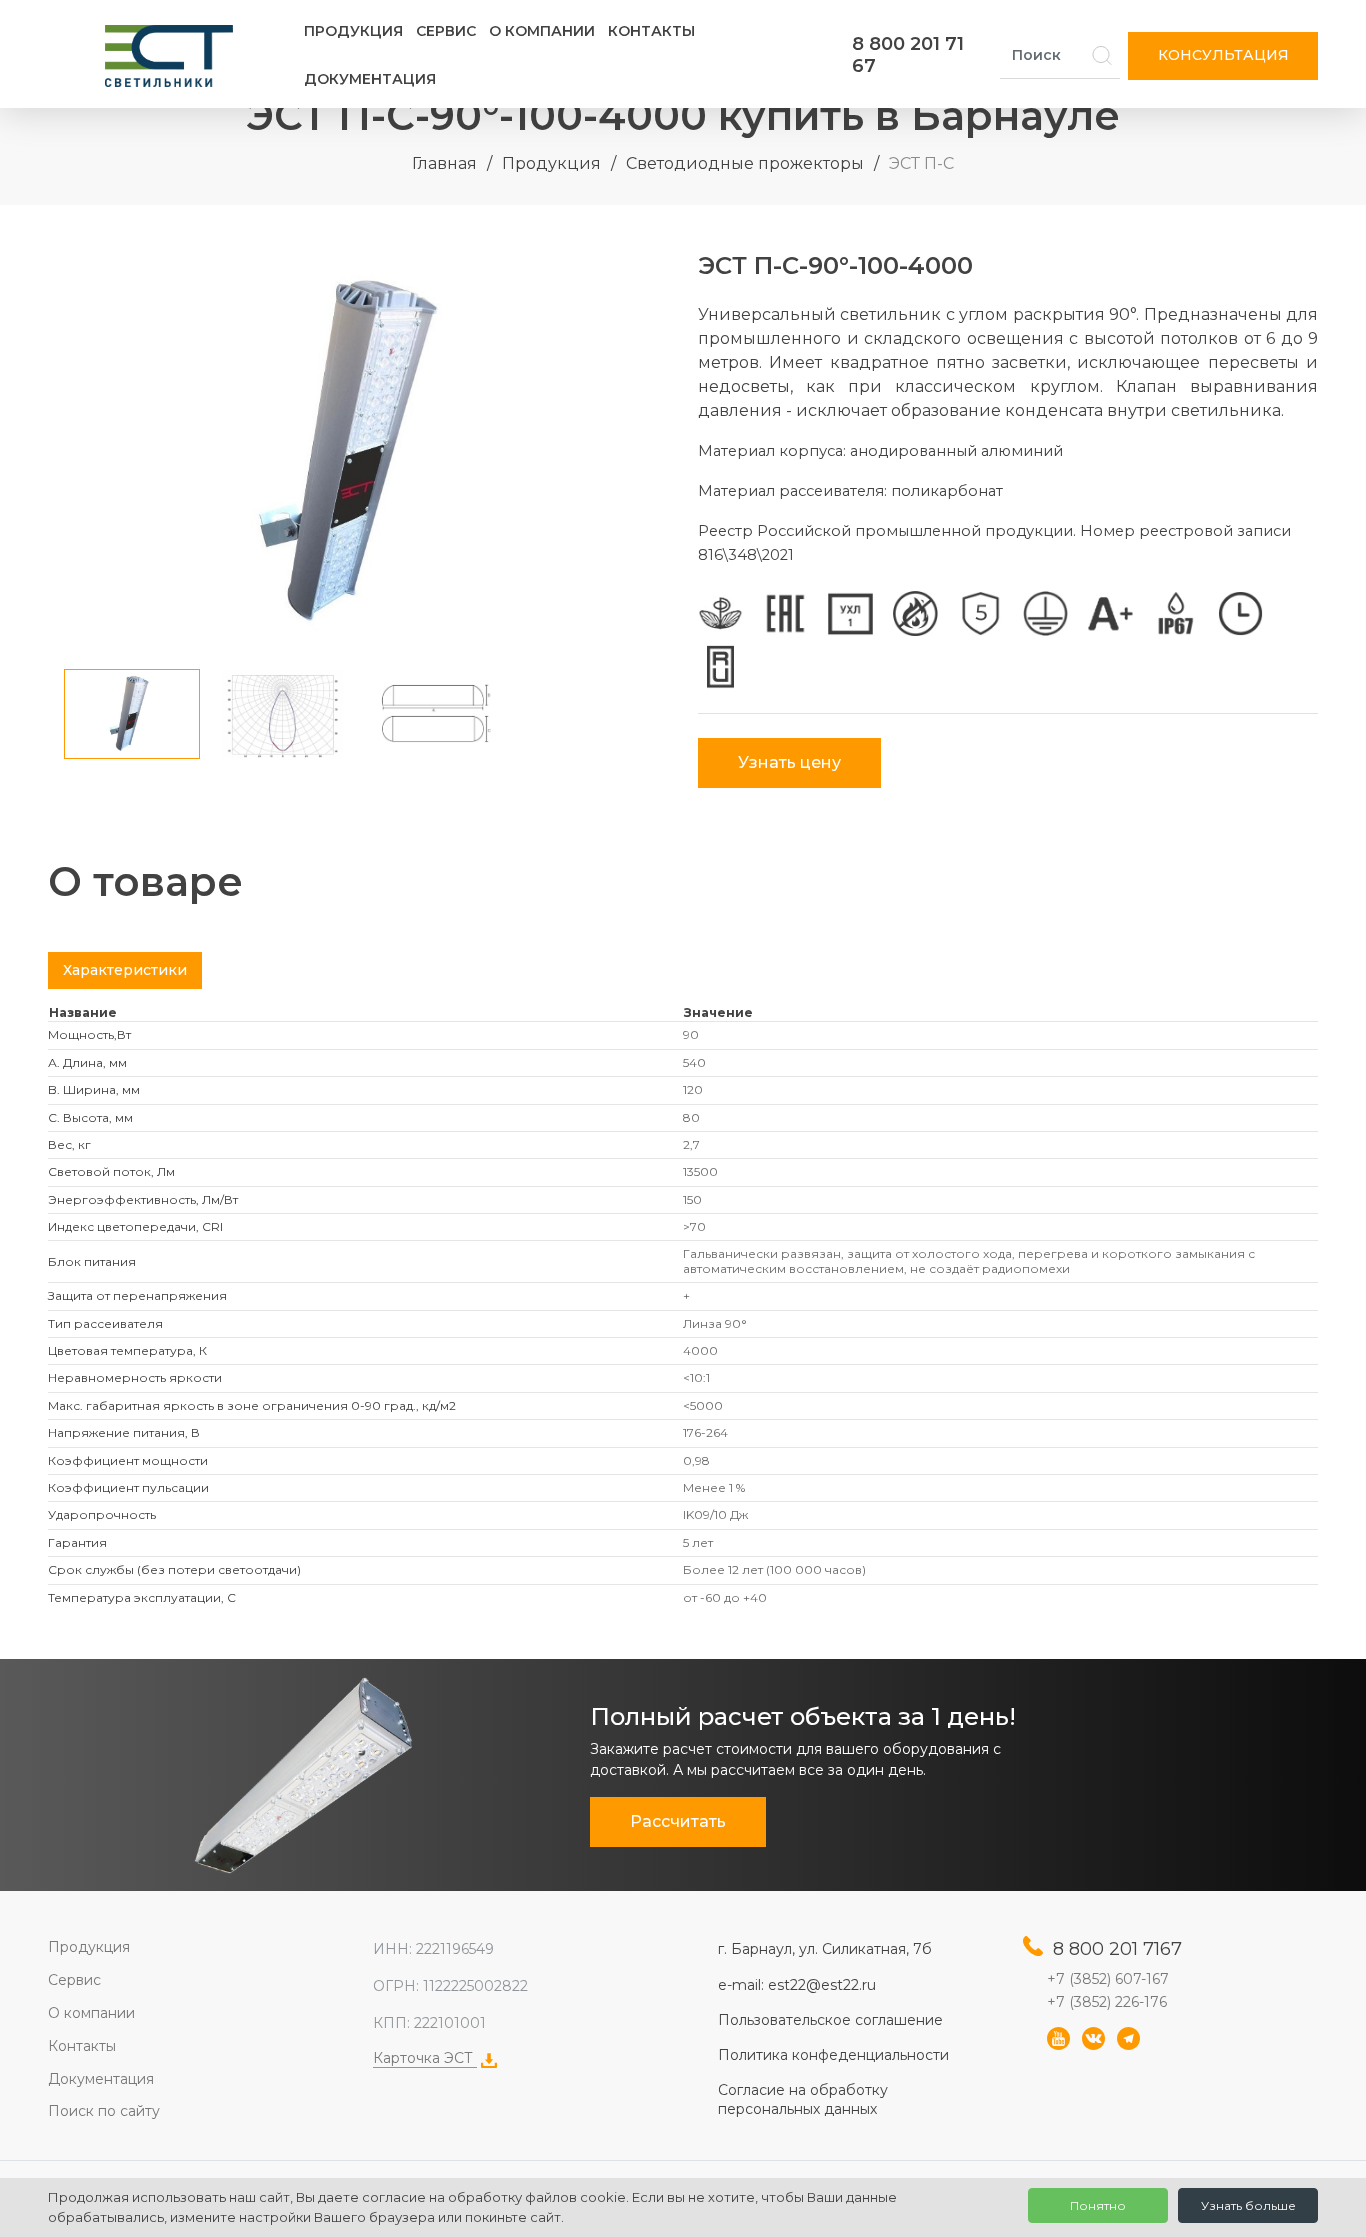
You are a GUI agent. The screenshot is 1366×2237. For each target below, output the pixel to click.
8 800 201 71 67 (908, 55)
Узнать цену (789, 762)
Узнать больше (1248, 2205)
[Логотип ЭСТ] (173, 56)
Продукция (353, 31)
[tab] (125, 970)
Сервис (446, 31)
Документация (370, 79)
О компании (542, 31)
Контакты (651, 31)
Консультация (1223, 55)
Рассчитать (678, 1821)
